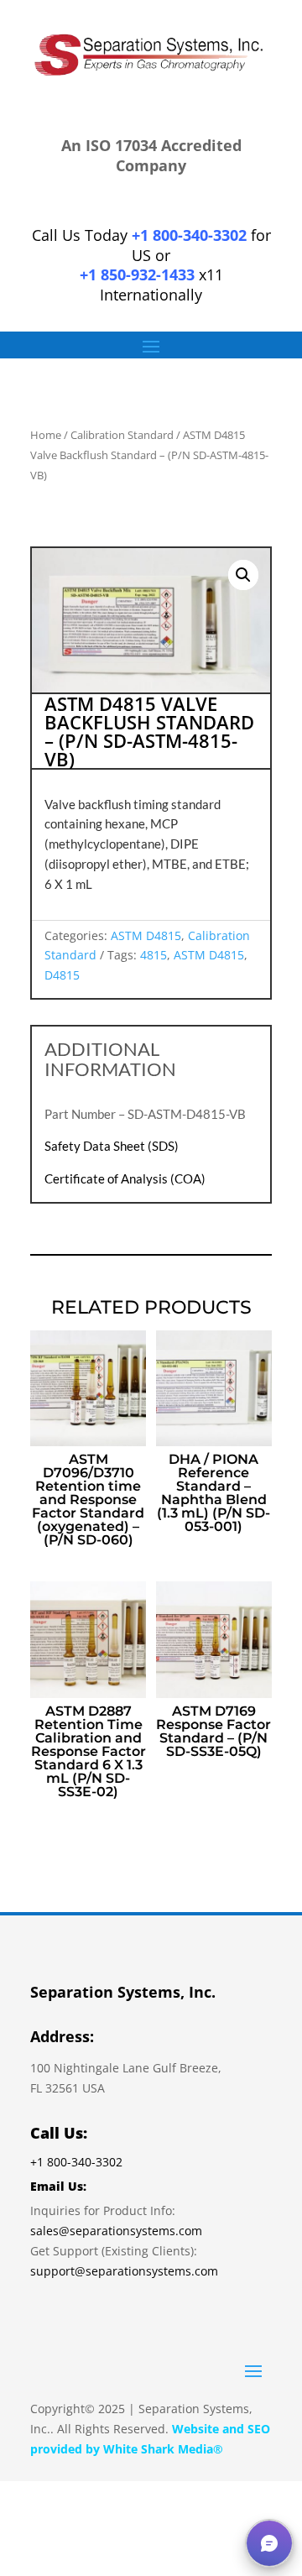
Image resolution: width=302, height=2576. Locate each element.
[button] (243, 575)
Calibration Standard (122, 435)
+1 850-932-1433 (137, 274)
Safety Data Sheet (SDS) (112, 1146)
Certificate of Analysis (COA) (125, 1178)
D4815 (62, 975)
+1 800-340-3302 (189, 235)
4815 (154, 955)
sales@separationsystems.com (116, 2231)
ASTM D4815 (146, 935)
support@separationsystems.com (124, 2271)
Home (46, 435)
